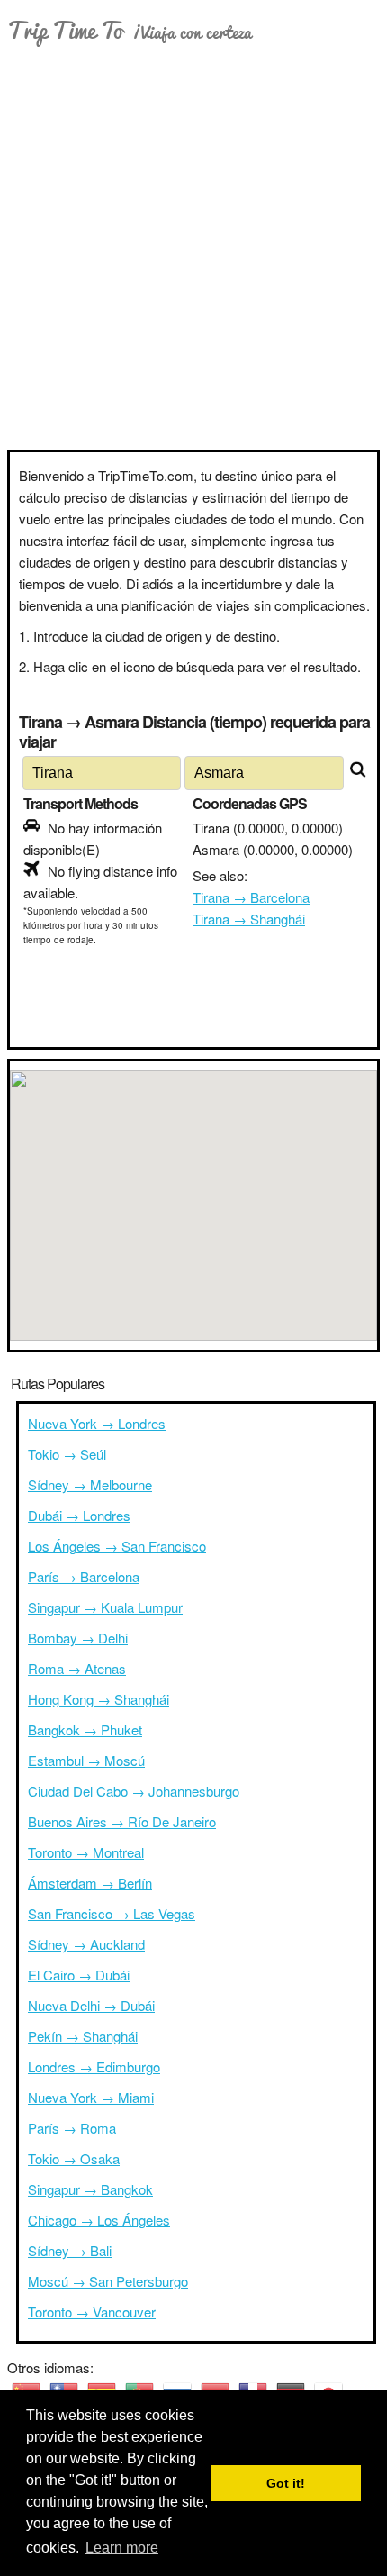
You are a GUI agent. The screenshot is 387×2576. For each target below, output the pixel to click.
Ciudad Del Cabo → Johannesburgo (134, 1791)
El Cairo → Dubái (79, 1975)
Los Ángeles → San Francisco (117, 1546)
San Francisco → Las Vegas (112, 1913)
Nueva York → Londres (97, 1423)
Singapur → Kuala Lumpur (105, 1607)
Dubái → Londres (79, 1515)
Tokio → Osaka (74, 2158)
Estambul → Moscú (86, 1760)
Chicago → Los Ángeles (99, 2220)
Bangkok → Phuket (85, 1729)
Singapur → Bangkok (90, 2189)
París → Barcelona (84, 1576)
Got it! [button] (286, 2483)
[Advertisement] (193, 247)
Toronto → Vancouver (92, 2312)
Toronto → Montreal (86, 1852)
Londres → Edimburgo (94, 2066)
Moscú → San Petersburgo (108, 2281)
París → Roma (72, 2128)
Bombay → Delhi (78, 1638)
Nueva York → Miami (91, 2097)
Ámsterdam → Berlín (90, 1883)
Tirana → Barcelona (251, 897)
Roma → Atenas (77, 1668)
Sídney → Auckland (86, 1944)
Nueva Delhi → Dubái (91, 2005)
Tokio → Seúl (67, 1454)
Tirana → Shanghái (249, 919)
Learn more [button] (122, 2548)
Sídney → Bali (70, 2250)
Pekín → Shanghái (83, 2036)
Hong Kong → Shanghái (99, 1699)
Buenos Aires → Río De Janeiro (122, 1821)
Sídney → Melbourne (90, 1484)
